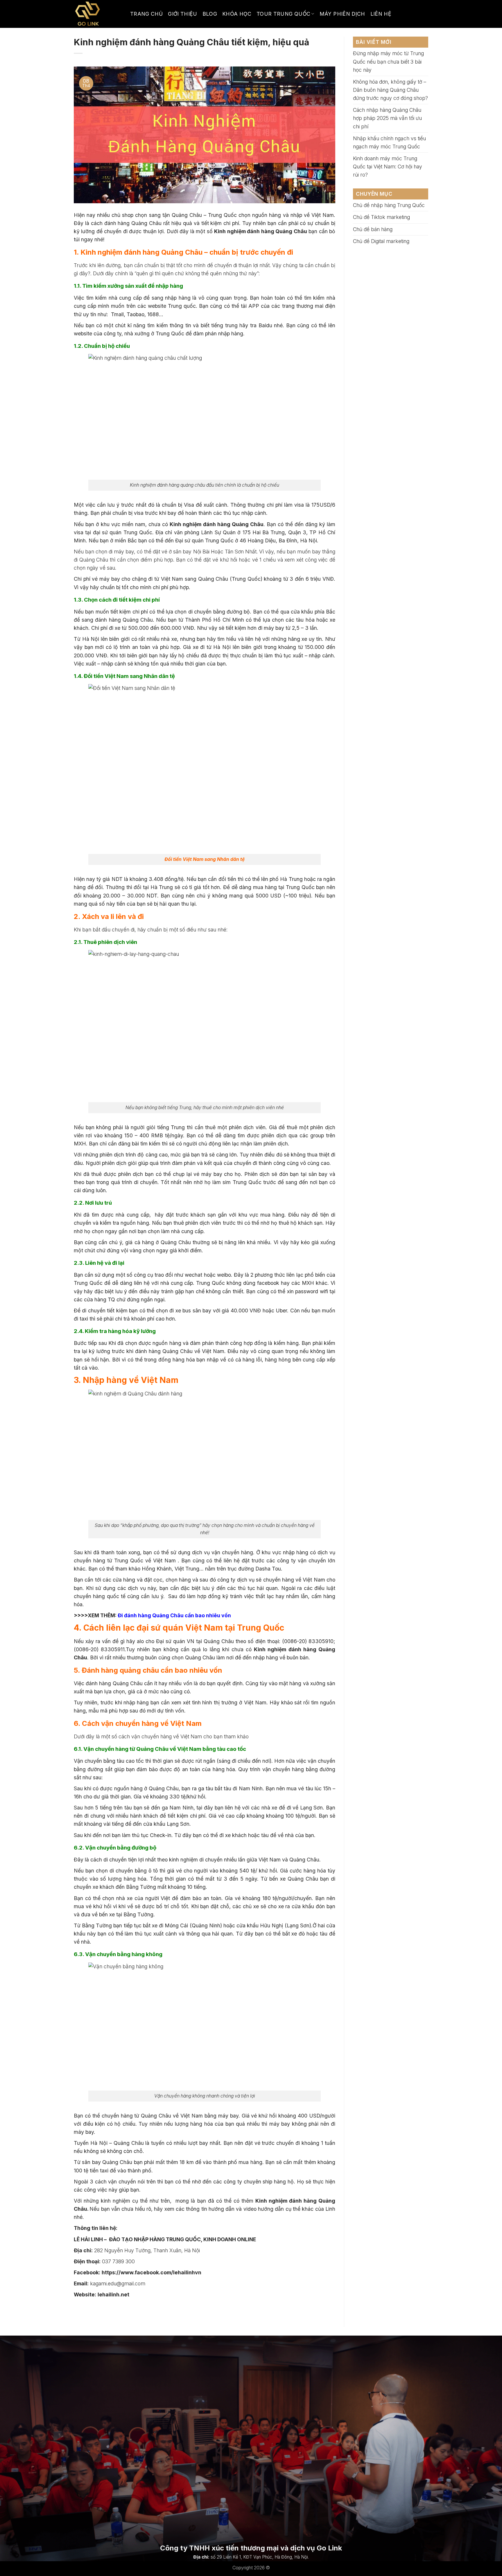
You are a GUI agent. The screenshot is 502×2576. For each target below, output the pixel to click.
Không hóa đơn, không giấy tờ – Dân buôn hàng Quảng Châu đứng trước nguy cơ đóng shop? (390, 90)
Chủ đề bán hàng (373, 229)
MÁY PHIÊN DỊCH (342, 14)
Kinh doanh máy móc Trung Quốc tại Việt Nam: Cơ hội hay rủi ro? (388, 167)
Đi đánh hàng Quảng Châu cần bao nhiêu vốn (174, 1615)
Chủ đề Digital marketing (381, 241)
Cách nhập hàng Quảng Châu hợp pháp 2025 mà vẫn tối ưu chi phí (387, 118)
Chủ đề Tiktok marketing (381, 217)
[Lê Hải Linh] (98, 14)
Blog (210, 14)
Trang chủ (146, 14)
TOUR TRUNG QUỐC (283, 14)
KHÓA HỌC (237, 14)
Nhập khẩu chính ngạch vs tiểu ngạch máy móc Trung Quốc (389, 142)
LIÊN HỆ (381, 14)
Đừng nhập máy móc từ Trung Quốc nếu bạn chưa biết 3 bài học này (388, 61)
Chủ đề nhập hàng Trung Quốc (389, 205)
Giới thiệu (183, 14)
